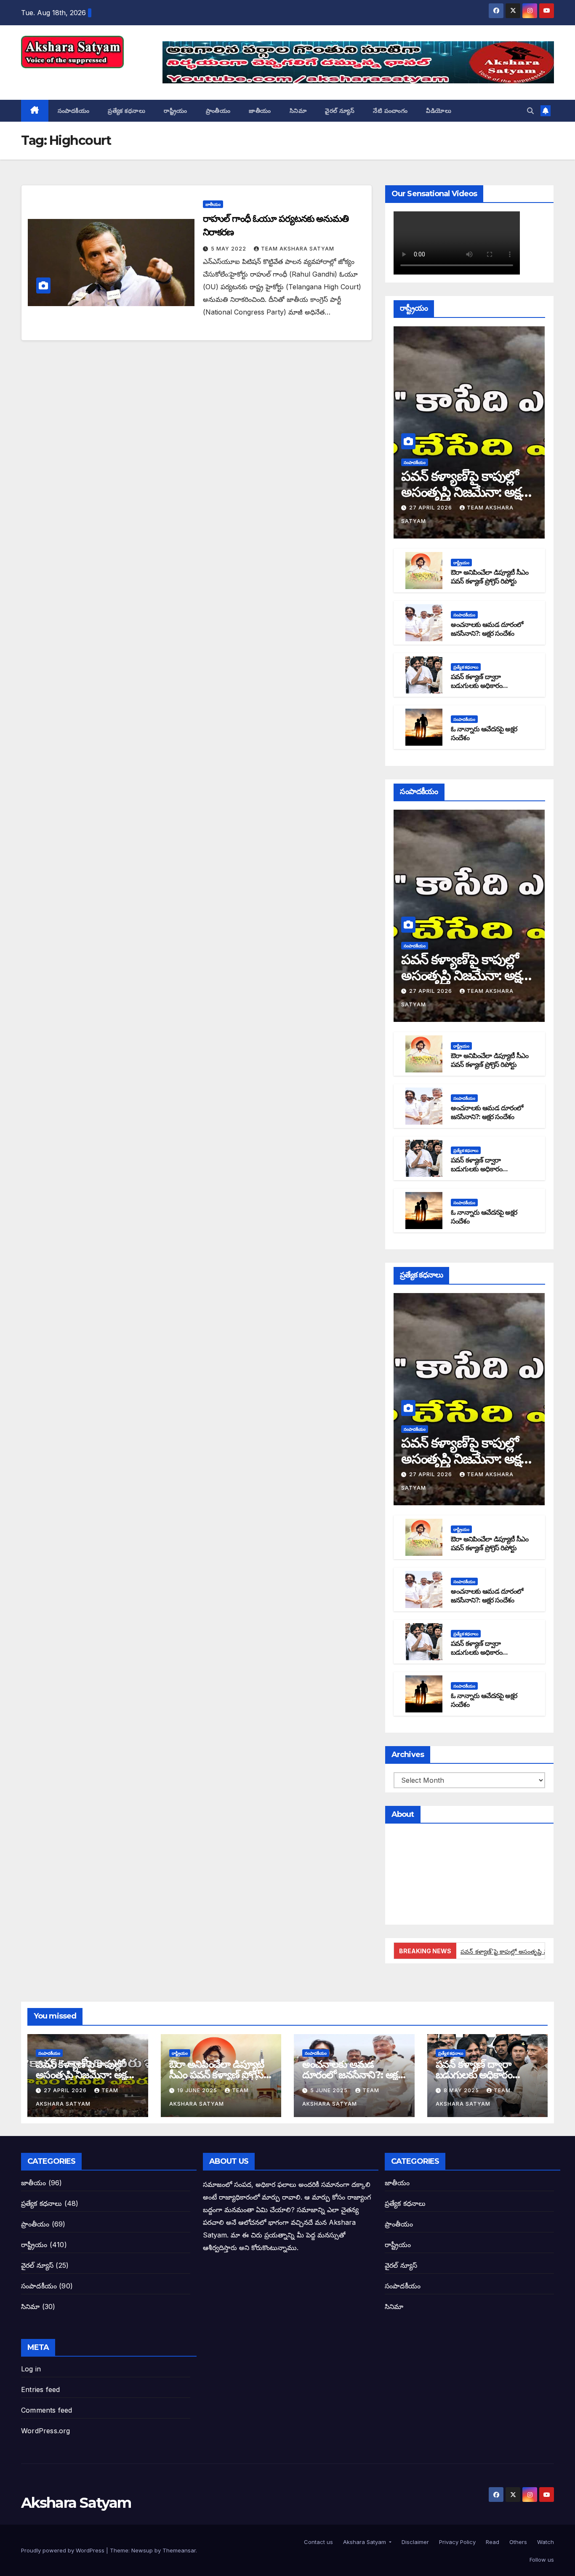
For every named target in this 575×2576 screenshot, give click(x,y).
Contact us (318, 2542)
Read (492, 2542)
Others (517, 2542)
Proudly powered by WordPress (64, 2550)
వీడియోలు (439, 111)
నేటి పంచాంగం (390, 111)
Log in (31, 2369)
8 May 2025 (462, 2090)
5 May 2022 (229, 249)
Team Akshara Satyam (298, 249)
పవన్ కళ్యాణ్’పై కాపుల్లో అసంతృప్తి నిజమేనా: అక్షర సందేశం (465, 492)
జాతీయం (260, 111)
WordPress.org (46, 2431)
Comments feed (47, 2410)
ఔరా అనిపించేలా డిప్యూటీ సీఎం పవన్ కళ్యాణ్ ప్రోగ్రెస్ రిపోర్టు (490, 577)
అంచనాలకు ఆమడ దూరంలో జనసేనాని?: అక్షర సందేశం (487, 629)
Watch (545, 2542)
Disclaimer (414, 2542)
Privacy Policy (457, 2542)
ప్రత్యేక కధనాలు (126, 111)
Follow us (541, 2560)
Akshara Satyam (76, 77)
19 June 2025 (198, 2090)
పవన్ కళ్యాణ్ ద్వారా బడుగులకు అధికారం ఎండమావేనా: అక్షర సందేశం (485, 686)
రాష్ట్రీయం (176, 111)
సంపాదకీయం (74, 111)
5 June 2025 (330, 2090)
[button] (530, 111)
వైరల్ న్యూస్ (340, 111)
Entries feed (40, 2389)
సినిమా (298, 111)
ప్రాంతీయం (218, 111)
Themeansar (179, 2550)
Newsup (142, 2550)
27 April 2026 (431, 508)
